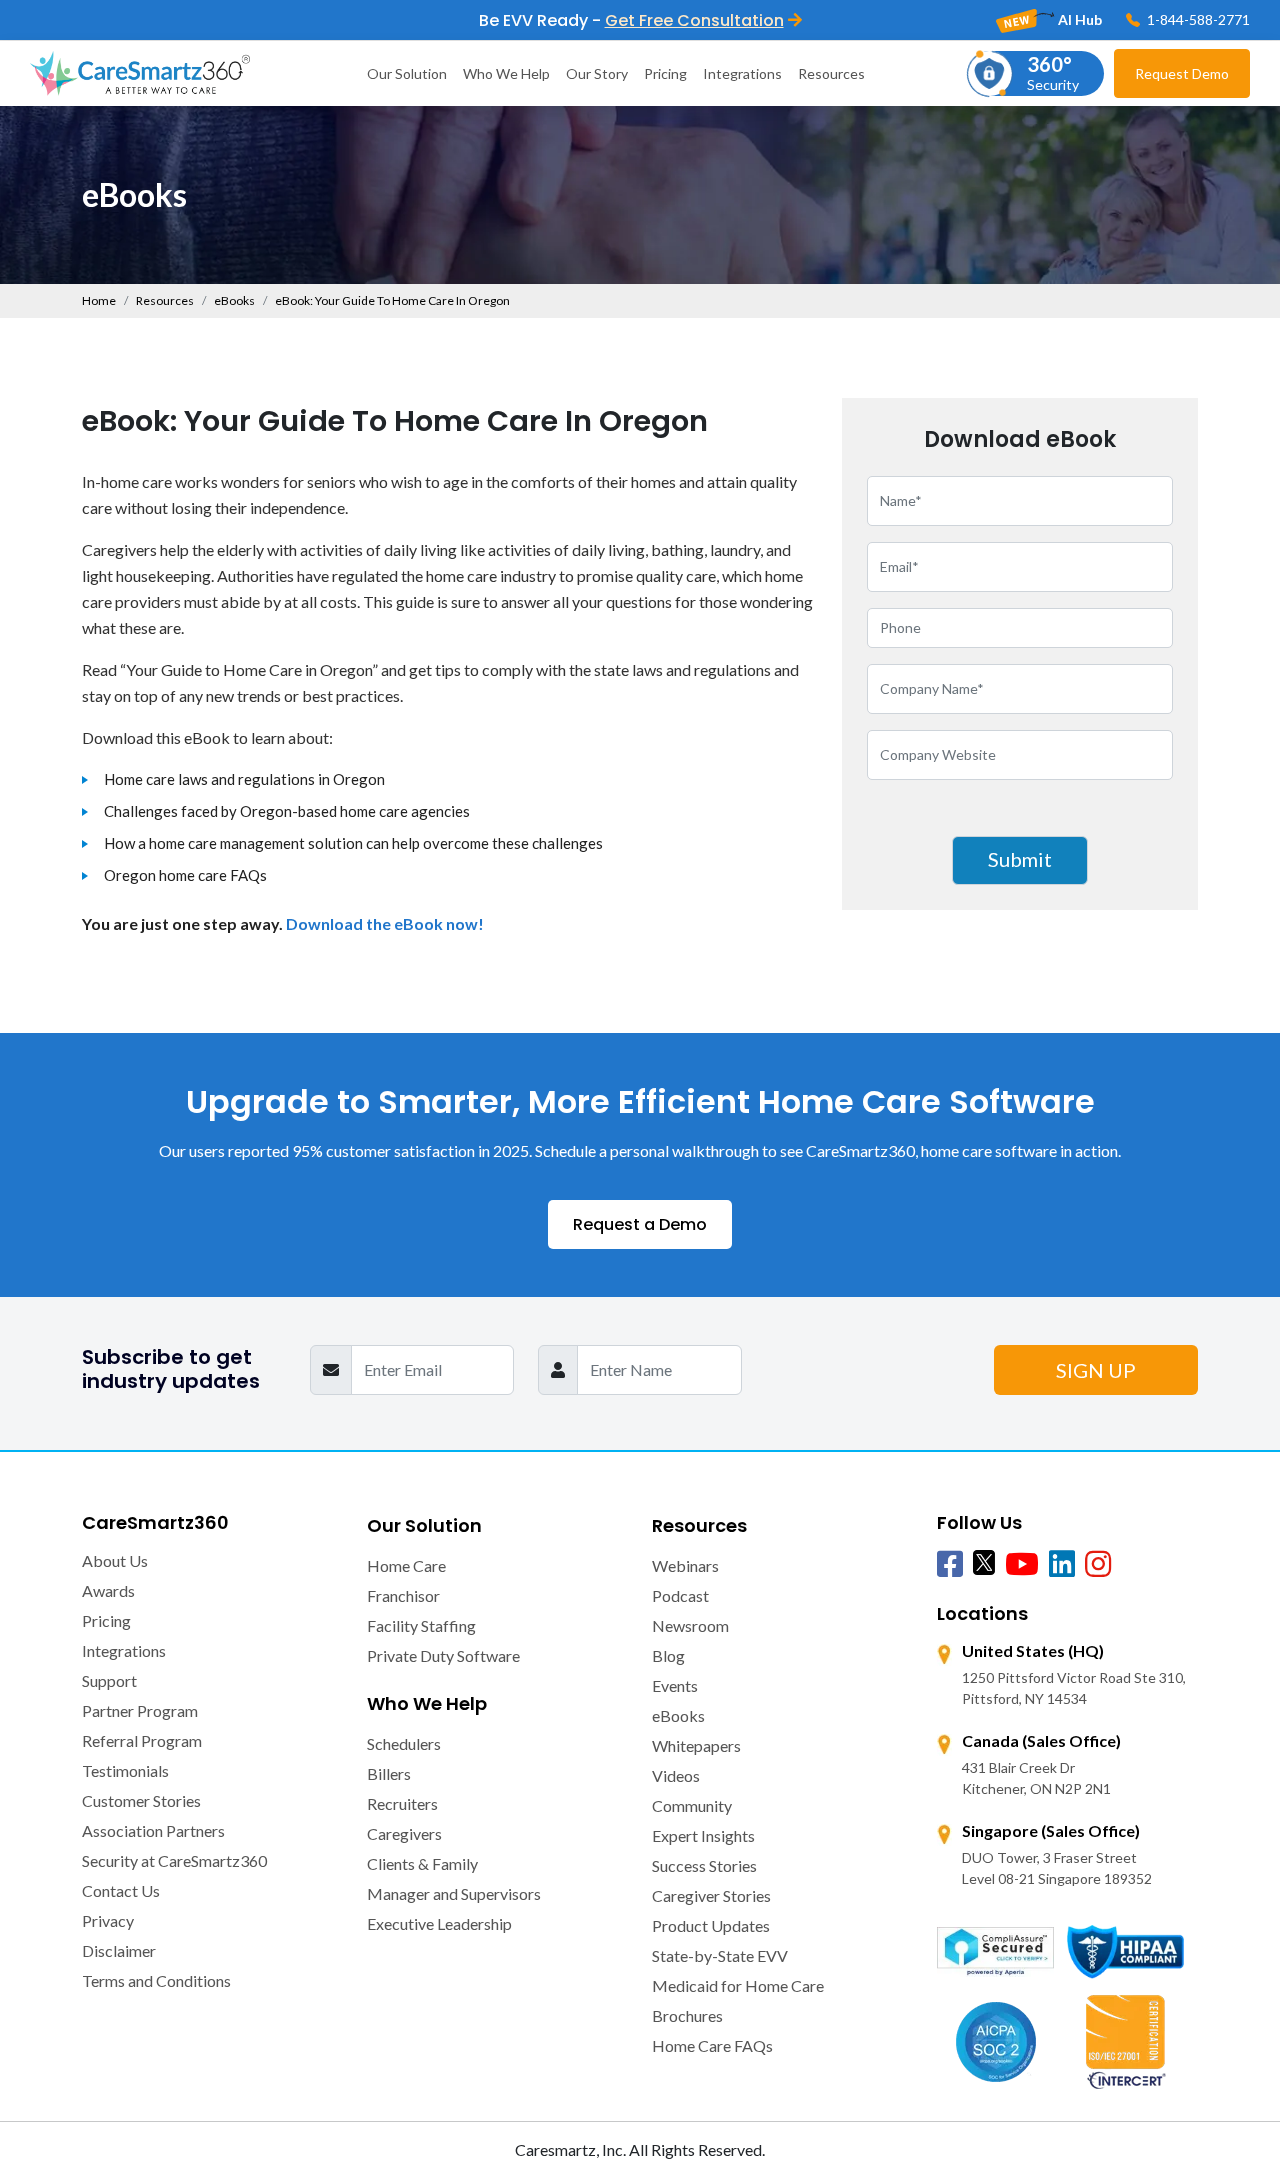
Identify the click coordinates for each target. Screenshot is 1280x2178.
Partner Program (140, 1710)
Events (675, 1685)
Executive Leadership (439, 1923)
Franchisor (403, 1595)
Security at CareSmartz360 (174, 1860)
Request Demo (1182, 73)
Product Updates (711, 1925)
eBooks (234, 300)
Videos (676, 1775)
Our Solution (407, 73)
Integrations (742, 73)
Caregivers (404, 1833)
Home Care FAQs (712, 2045)
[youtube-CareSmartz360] (1022, 1565)
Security (1053, 72)
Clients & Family (422, 1863)
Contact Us (121, 1890)
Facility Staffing (421, 1625)
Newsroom (690, 1625)
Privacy (108, 1920)
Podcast (680, 1595)
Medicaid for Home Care (738, 1985)
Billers (389, 1773)
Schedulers (404, 1743)
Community (692, 1805)
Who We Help (506, 73)
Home (99, 300)
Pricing (665, 73)
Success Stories (704, 1865)
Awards (108, 1590)
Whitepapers (696, 1745)
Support (109, 1680)
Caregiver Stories (711, 1895)
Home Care (406, 1565)
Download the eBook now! (385, 923)
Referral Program (142, 1740)
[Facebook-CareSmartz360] (950, 1565)
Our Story (597, 73)
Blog (668, 1655)
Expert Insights (703, 1835)
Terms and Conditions (156, 1980)
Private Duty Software (443, 1655)
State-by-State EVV (720, 1955)
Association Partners (153, 1830)
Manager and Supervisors (454, 1893)
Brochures (687, 2015)
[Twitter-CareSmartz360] (984, 1562)
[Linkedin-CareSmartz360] (1062, 1565)
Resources (831, 73)
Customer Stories (141, 1800)
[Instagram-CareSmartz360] (1098, 1565)
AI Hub (1078, 19)
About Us (115, 1560)
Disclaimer (119, 1950)
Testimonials (125, 1770)
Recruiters (402, 1803)
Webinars (685, 1565)
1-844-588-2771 (1197, 19)
